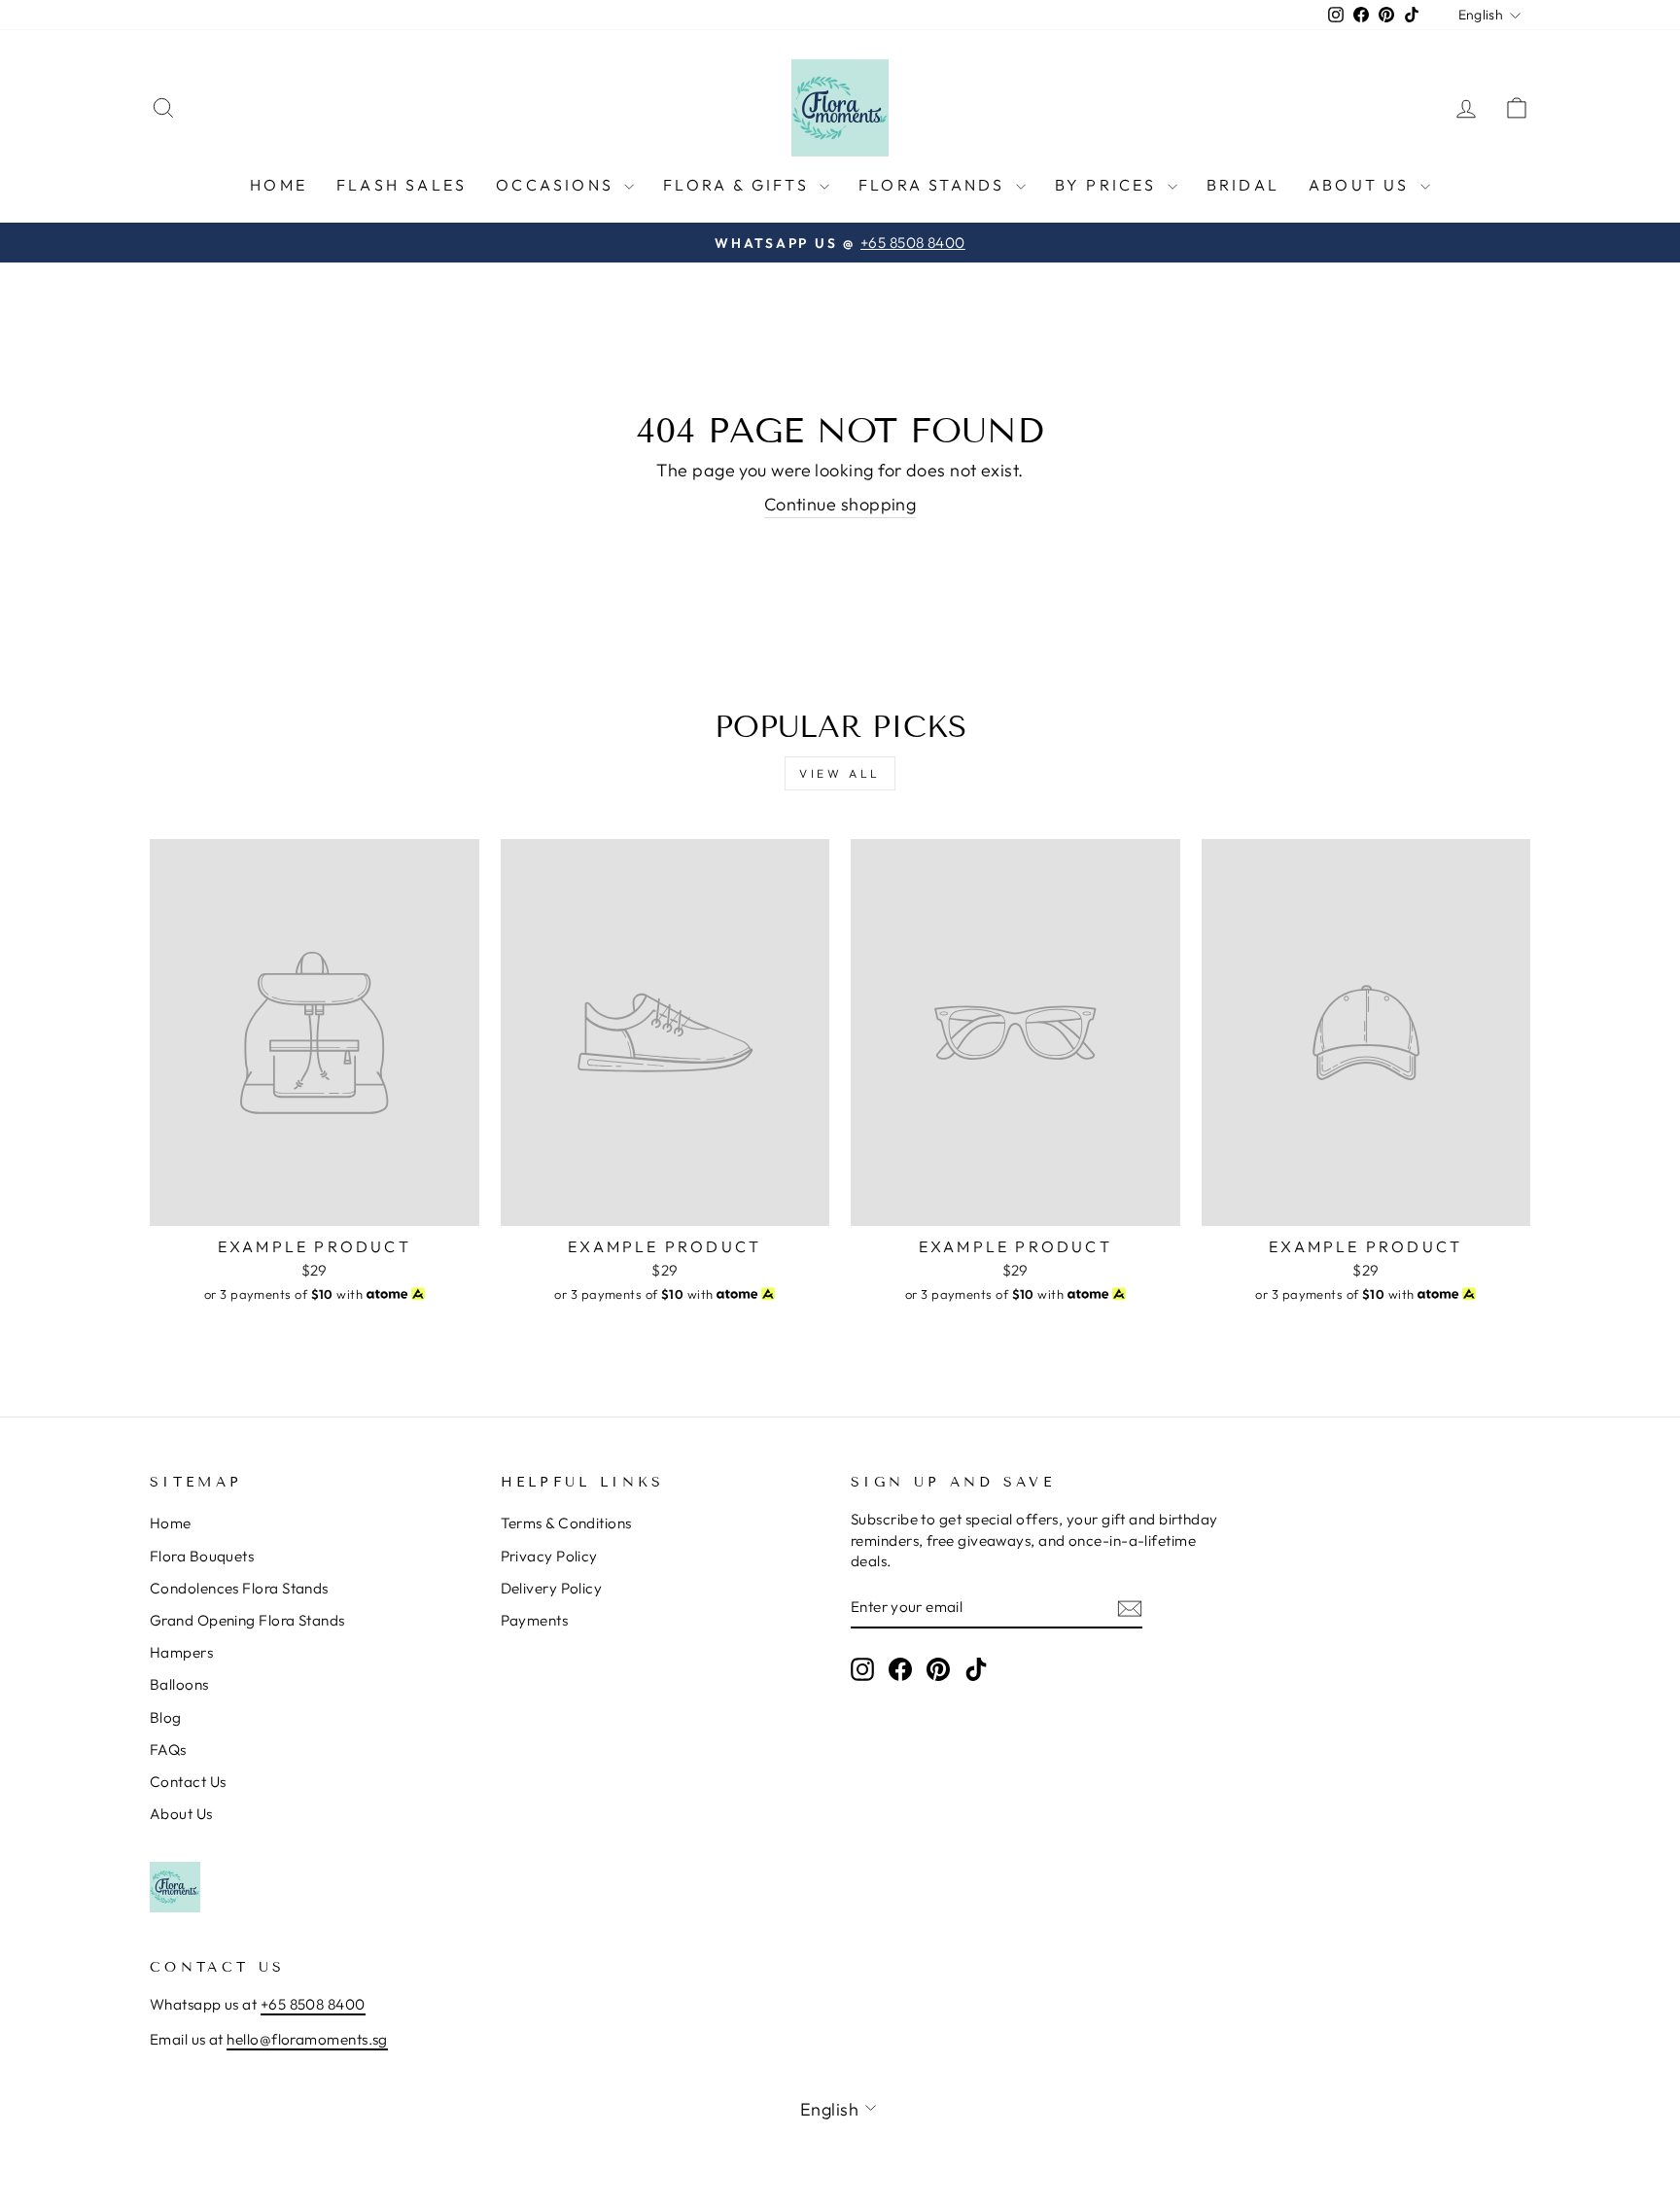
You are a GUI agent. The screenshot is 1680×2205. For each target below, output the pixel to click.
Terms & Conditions (566, 1523)
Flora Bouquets (202, 1556)
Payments (535, 1620)
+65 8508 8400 (313, 2004)
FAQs (168, 1750)
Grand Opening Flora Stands (247, 1620)
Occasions (558, 185)
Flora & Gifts (739, 185)
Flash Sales (402, 185)
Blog (166, 1717)
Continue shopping (840, 504)
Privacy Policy (549, 1556)
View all (840, 773)
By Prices (1109, 185)
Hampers (181, 1652)
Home (279, 185)
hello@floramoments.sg (307, 2039)
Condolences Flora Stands (239, 1588)
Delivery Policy (552, 1588)
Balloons (179, 1684)
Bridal (1243, 185)
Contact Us (188, 1782)
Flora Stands (935, 185)
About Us (1362, 185)
